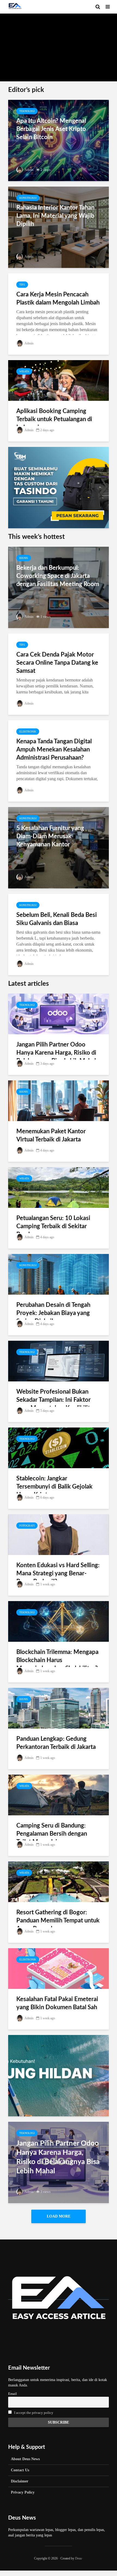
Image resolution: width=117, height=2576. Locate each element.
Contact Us (20, 2470)
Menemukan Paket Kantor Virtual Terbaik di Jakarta (51, 1135)
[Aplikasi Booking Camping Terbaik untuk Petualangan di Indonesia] (59, 380)
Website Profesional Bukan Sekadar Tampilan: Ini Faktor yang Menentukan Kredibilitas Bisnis (56, 1404)
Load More (59, 2216)
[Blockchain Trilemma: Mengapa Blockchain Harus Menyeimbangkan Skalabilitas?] (59, 1621)
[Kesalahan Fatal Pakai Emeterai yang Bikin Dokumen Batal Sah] (59, 1968)
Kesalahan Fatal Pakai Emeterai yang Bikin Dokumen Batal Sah (57, 2003)
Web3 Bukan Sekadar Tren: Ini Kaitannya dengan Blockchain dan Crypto (59, 24)
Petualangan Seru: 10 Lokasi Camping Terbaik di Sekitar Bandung (53, 1226)
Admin (21, 71)
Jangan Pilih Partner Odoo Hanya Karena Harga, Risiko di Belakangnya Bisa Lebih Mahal (56, 1053)
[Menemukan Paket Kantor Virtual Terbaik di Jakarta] (59, 1100)
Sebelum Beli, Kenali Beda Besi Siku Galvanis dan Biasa (57, 919)
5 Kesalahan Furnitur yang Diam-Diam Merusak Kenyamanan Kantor (50, 836)
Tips (22, 285)
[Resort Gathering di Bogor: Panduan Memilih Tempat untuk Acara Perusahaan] (59, 1881)
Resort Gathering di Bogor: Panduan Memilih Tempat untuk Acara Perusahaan (58, 1921)
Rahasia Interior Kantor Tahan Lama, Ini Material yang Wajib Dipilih (55, 216)
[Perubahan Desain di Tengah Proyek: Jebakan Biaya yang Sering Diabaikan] (59, 1274)
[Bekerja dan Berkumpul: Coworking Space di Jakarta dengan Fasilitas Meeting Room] (59, 587)
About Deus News (25, 2459)
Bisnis (24, 558)
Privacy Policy (23, 2492)
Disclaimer (20, 2481)
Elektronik (28, 732)
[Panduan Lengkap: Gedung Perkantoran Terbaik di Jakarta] (59, 1708)
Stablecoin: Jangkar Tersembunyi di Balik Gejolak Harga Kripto (54, 1487)
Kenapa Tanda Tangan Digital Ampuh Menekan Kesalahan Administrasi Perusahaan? (54, 750)
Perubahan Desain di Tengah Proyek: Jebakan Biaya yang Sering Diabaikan (53, 1313)
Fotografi (27, 1526)
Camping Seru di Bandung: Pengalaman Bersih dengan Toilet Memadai (52, 1834)
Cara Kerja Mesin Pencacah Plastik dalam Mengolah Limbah (58, 299)
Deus (78, 2558)
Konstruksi (28, 198)
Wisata (24, 371)
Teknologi (27, 111)
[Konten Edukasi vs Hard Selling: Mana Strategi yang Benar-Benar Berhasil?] (59, 1534)
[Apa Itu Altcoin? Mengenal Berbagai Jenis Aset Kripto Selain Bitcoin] (59, 140)
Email (13, 2394)
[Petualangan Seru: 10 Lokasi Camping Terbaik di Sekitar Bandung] (59, 1187)
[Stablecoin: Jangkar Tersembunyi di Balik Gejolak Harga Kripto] (59, 1447)
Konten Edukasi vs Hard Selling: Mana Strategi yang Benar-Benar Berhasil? (58, 1573)
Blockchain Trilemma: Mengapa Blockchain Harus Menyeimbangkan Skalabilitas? (57, 1660)
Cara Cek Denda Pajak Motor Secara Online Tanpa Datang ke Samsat (57, 663)
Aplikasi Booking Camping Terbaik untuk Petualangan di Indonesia (54, 419)
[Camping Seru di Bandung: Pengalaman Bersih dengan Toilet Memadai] (59, 1795)
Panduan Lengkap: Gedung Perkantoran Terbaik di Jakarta (56, 1743)
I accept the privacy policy (34, 2413)
